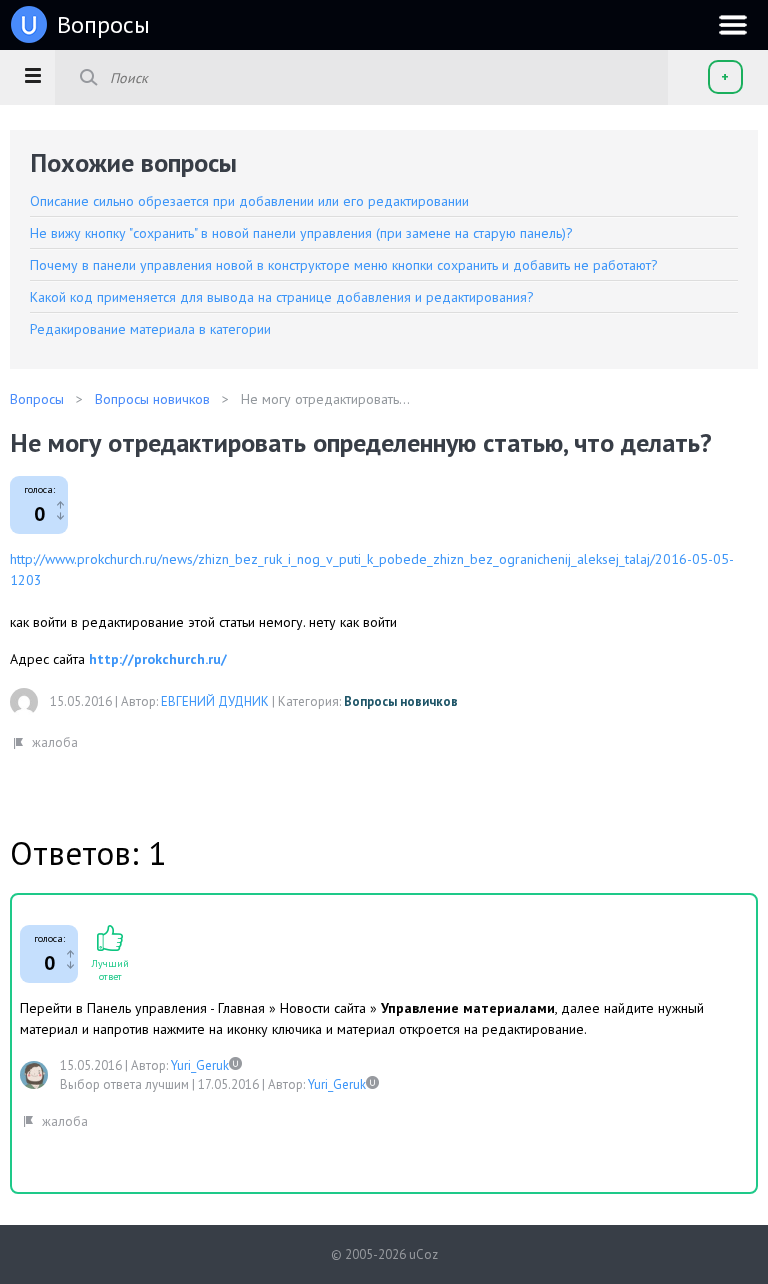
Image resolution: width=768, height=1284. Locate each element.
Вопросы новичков (401, 701)
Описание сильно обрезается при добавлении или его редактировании (249, 201)
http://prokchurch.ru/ (158, 659)
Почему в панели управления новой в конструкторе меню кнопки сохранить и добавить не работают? (344, 265)
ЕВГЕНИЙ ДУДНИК (215, 701)
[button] (32, 75)
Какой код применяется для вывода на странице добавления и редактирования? (282, 297)
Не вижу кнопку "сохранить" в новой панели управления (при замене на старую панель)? (301, 233)
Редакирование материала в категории (150, 329)
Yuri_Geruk (200, 1065)
